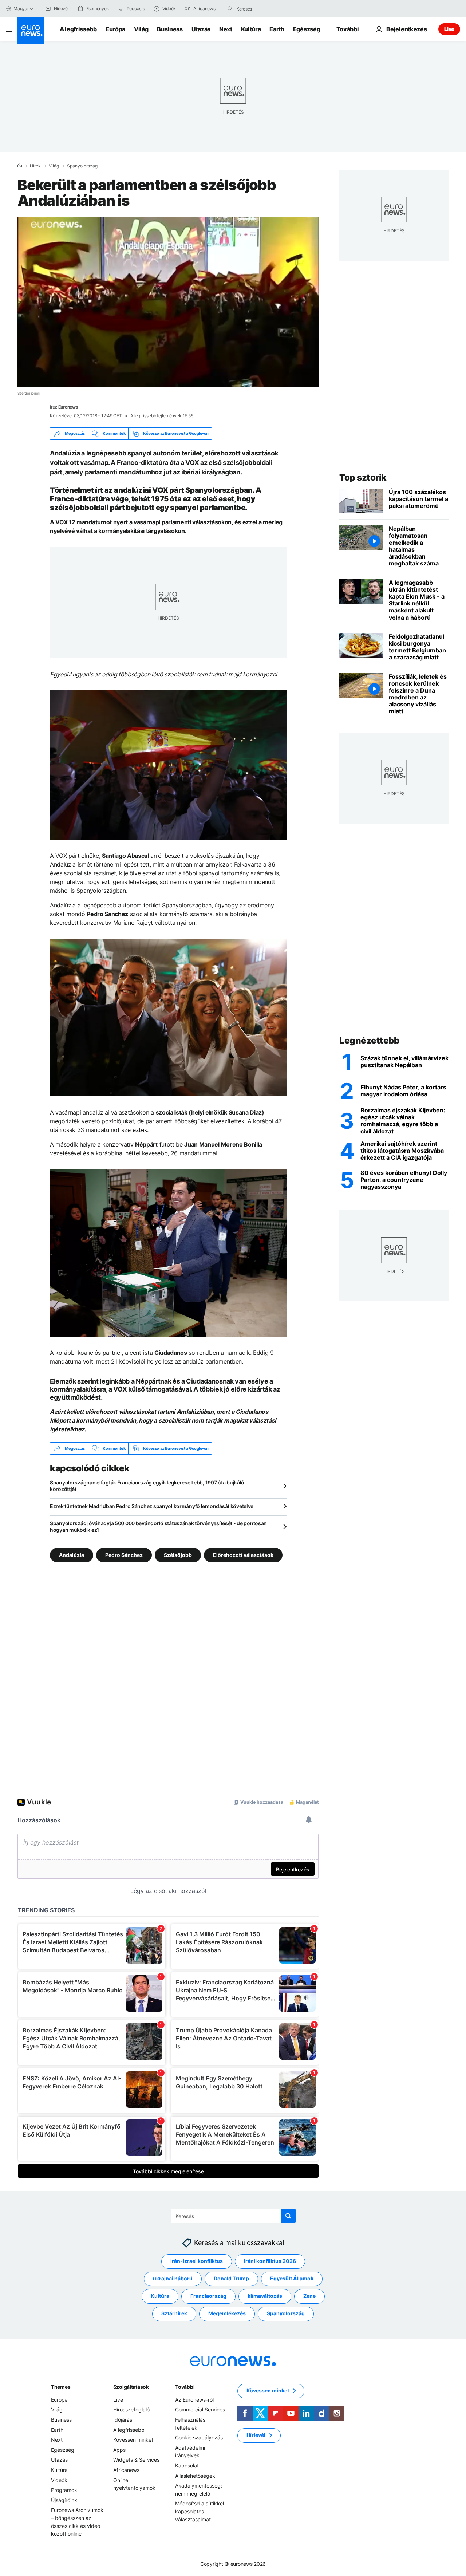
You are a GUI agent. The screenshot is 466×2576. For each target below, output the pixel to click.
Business (170, 29)
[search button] (230, 9)
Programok (64, 2490)
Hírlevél (256, 2435)
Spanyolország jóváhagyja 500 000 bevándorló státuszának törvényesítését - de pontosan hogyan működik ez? (158, 1526)
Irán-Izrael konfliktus (197, 2261)
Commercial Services (200, 2410)
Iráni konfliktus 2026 (270, 2261)
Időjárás (123, 2420)
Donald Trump (231, 2279)
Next (226, 29)
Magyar (21, 9)
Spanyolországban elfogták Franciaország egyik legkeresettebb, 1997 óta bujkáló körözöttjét (147, 1486)
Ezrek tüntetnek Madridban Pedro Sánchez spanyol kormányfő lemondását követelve (152, 1506)
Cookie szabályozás (199, 2437)
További (185, 2387)
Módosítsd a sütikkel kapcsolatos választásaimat (200, 2512)
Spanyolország (82, 166)
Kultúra (251, 29)
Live (449, 29)
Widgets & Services (136, 2460)
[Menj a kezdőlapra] (31, 31)
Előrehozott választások (243, 1555)
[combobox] (267, 9)
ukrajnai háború (173, 2279)
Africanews (126, 2470)
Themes (61, 2387)
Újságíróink (64, 2500)
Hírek (35, 166)
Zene (309, 2296)
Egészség (307, 29)
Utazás (201, 29)
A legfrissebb (78, 29)
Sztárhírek (174, 2314)
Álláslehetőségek (195, 2476)
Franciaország (208, 2296)
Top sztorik (363, 478)
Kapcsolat (187, 2465)
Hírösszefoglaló (131, 2410)
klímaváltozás (265, 2296)
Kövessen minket (133, 2440)
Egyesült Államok (292, 2279)
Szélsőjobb (178, 1555)
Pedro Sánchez (124, 1555)
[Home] (20, 166)
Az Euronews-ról (194, 2400)
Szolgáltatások (131, 2387)
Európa (115, 29)
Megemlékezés (227, 2314)
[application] (168, 302)
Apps (119, 2450)
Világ (141, 29)
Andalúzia (72, 1555)
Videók (59, 2480)
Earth (277, 29)
